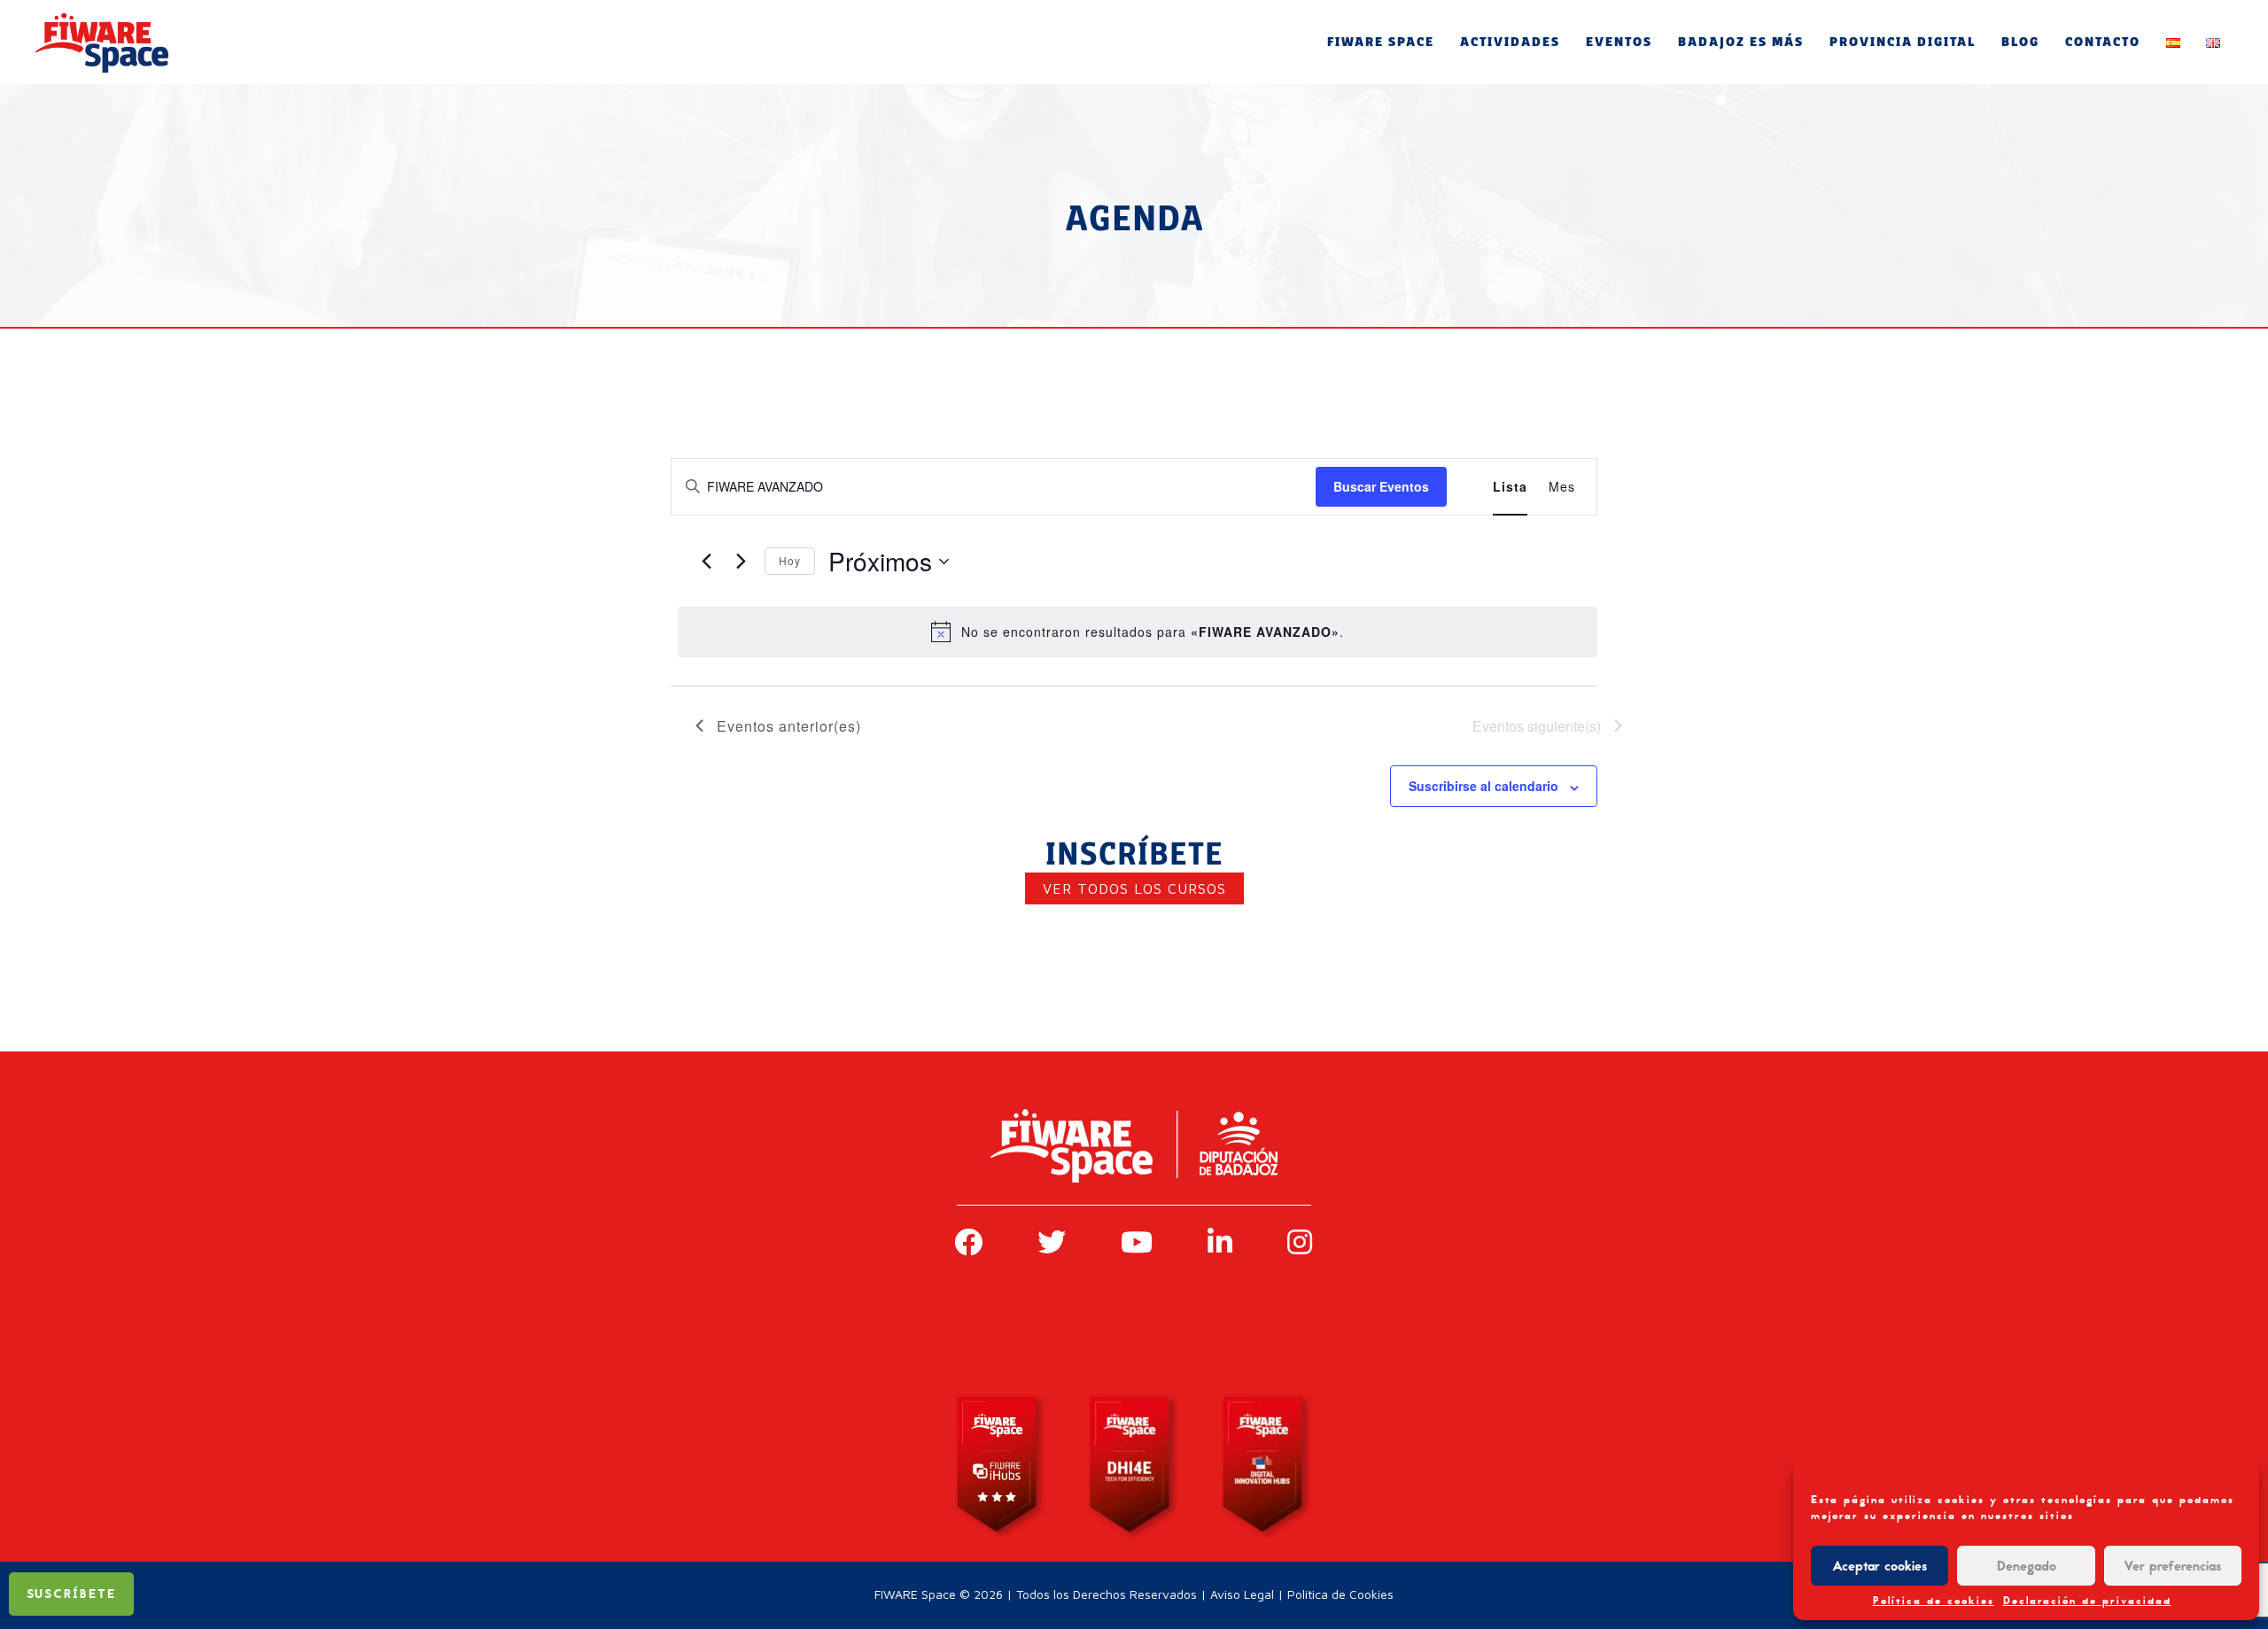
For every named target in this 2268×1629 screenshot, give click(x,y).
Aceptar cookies (1880, 1566)
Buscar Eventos (1381, 486)
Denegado (2027, 1566)
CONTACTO (2103, 42)
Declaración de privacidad (2087, 1601)
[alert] (1138, 632)
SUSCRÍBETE (71, 1594)
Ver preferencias (2172, 1566)
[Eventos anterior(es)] (706, 562)
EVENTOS (1619, 42)
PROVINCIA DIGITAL (1903, 42)
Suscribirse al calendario (1484, 786)
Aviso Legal (1242, 1594)
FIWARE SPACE (1381, 42)
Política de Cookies (1340, 1594)
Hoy (790, 560)
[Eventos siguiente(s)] (741, 562)
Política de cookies (1934, 1601)
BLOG (2020, 42)
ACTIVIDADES (1510, 42)
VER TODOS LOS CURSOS (1134, 888)
